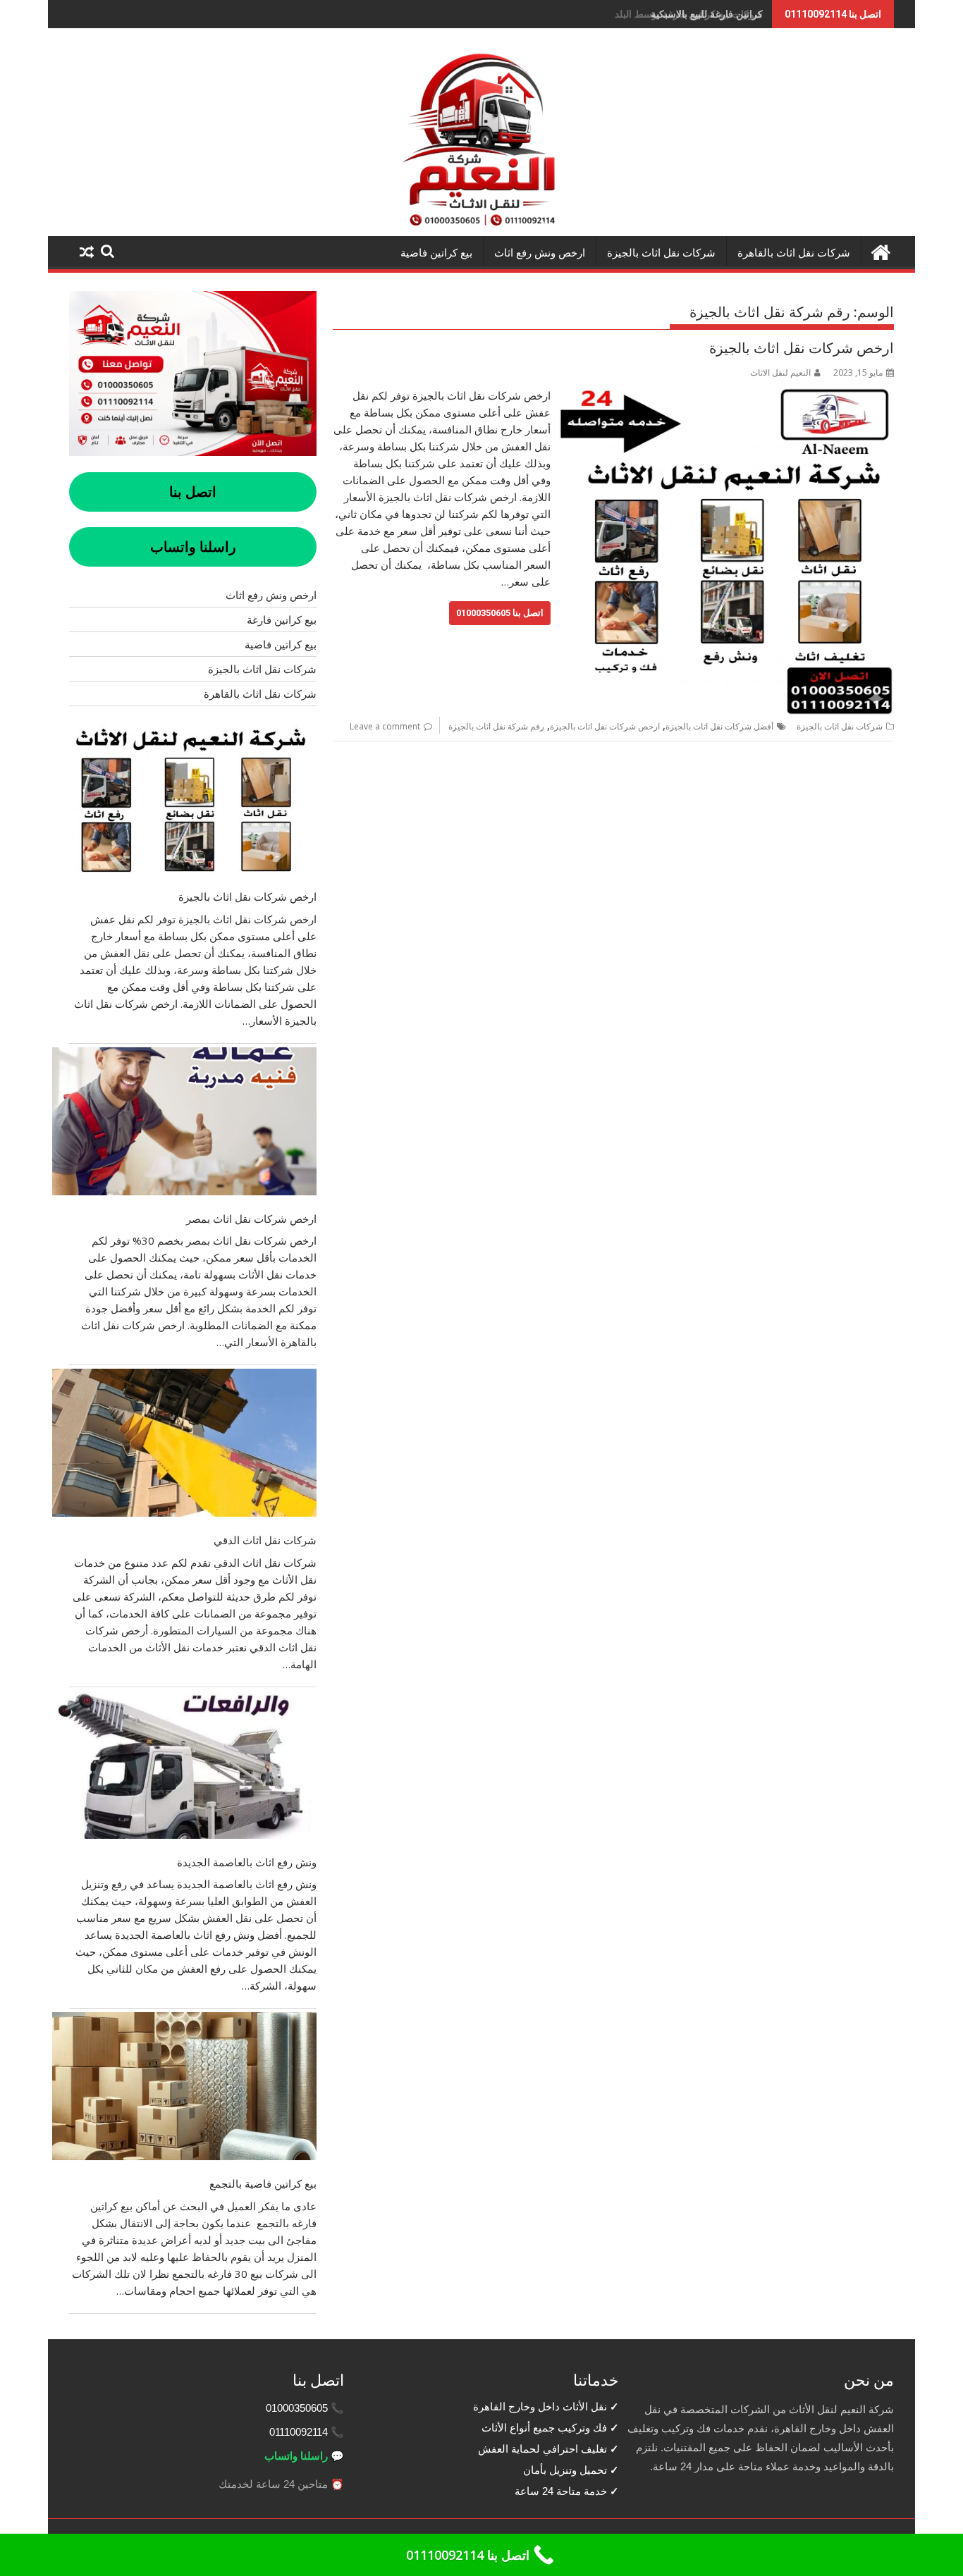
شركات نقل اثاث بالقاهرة (794, 253)
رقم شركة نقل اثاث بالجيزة (496, 726)
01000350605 (297, 2408)
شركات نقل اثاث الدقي (265, 1540)
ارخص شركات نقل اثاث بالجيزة (802, 348)
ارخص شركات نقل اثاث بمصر (251, 1219)
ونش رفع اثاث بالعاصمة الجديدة (247, 1862)
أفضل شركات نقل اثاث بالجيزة (719, 726)
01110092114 (299, 2432)
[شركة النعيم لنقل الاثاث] (880, 251)
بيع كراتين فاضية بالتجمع (263, 2183)
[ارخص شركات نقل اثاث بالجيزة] (726, 395)
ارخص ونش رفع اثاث (540, 253)
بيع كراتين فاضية (436, 253)
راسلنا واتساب (296, 2456)
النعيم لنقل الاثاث (780, 372)
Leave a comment (385, 726)
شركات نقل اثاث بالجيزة (661, 253)
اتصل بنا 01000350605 (500, 613)
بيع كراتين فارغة (282, 620)
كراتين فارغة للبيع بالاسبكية (707, 14)
